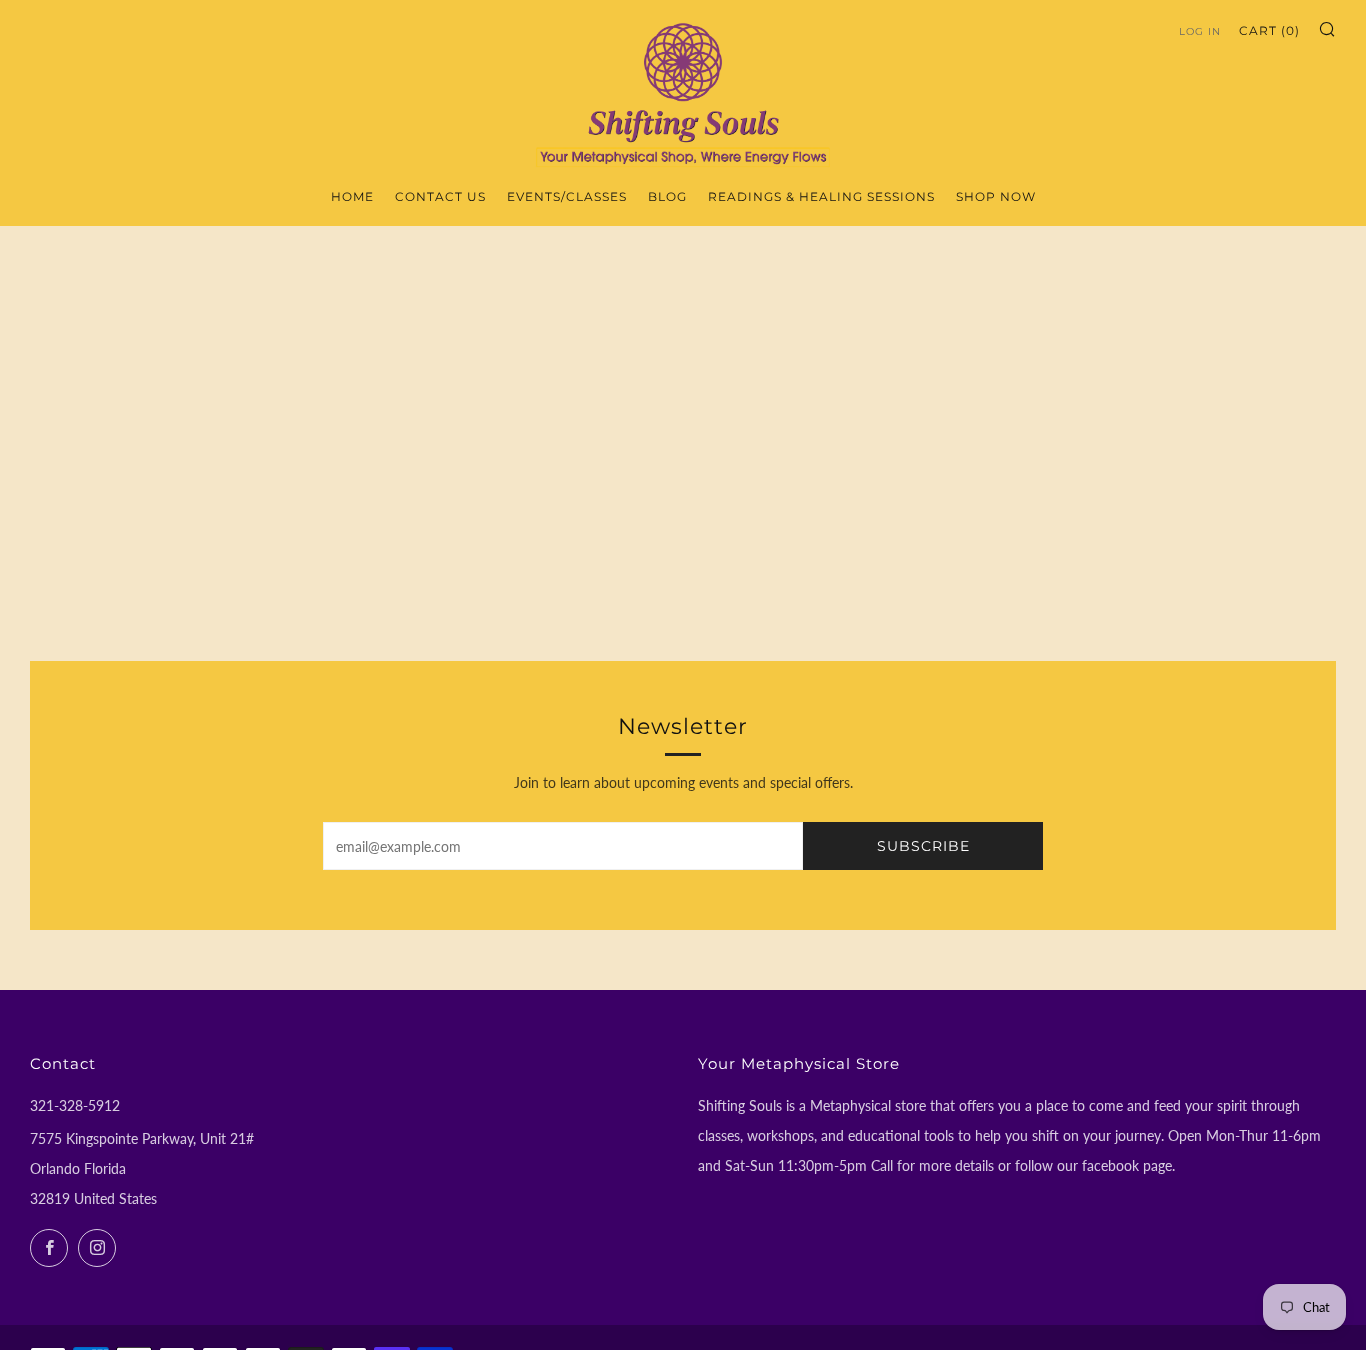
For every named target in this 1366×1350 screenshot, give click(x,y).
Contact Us (440, 196)
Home (352, 196)
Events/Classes (567, 196)
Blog (667, 196)
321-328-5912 (75, 1105)
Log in (1200, 31)
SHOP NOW (996, 196)
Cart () (1269, 30)
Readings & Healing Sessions (821, 196)
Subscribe (923, 846)
